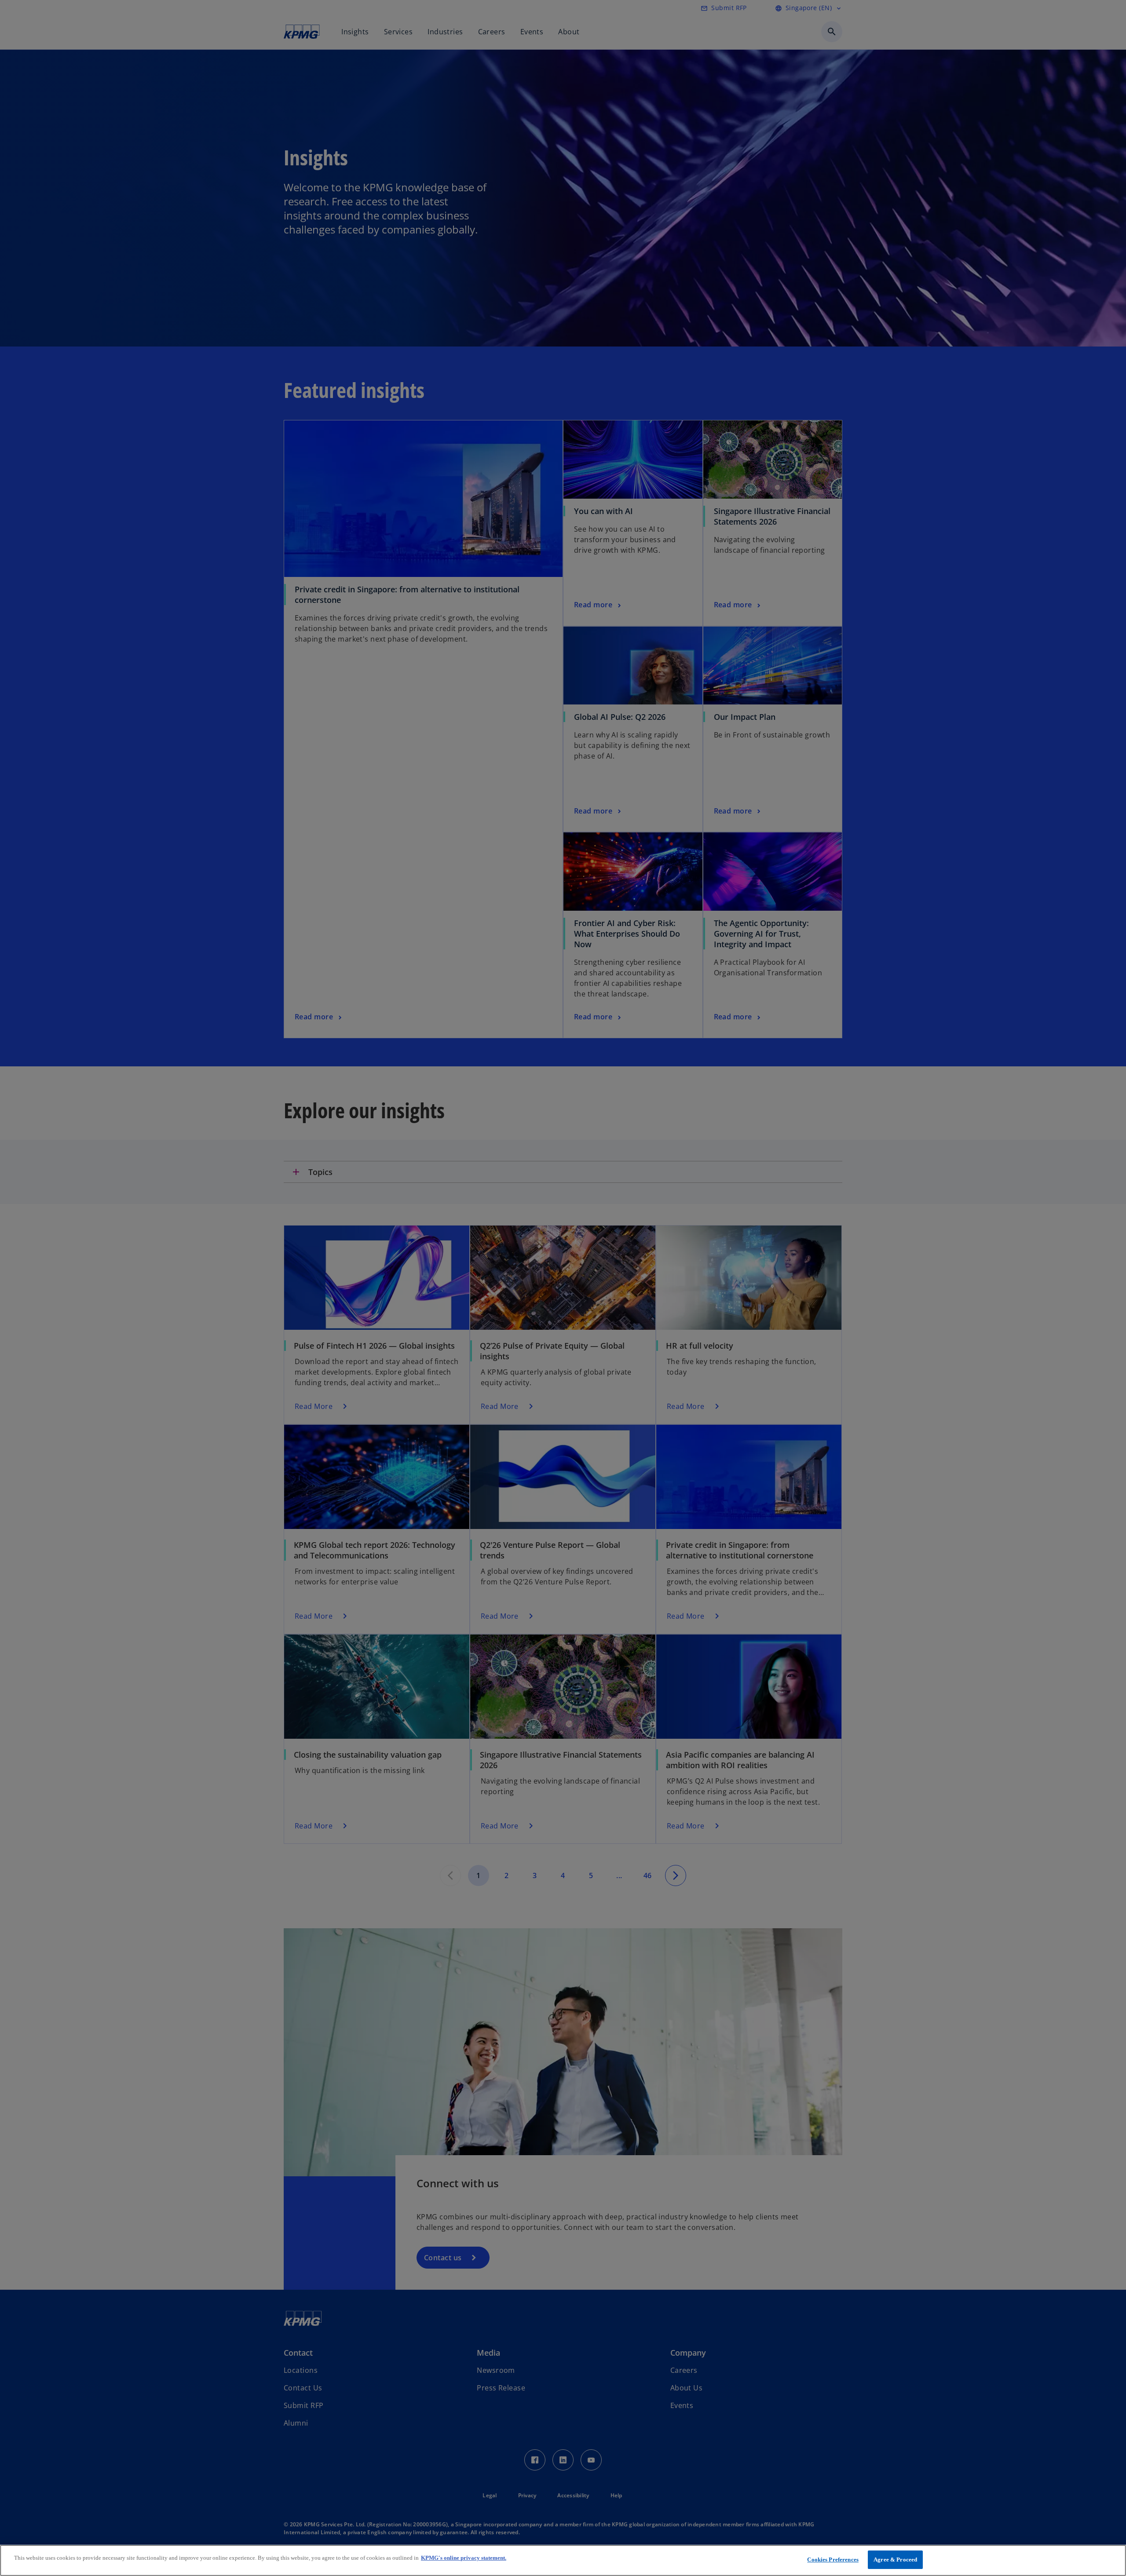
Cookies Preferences (833, 2560)
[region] (563, 2560)
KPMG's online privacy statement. (464, 2558)
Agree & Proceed (895, 2560)
